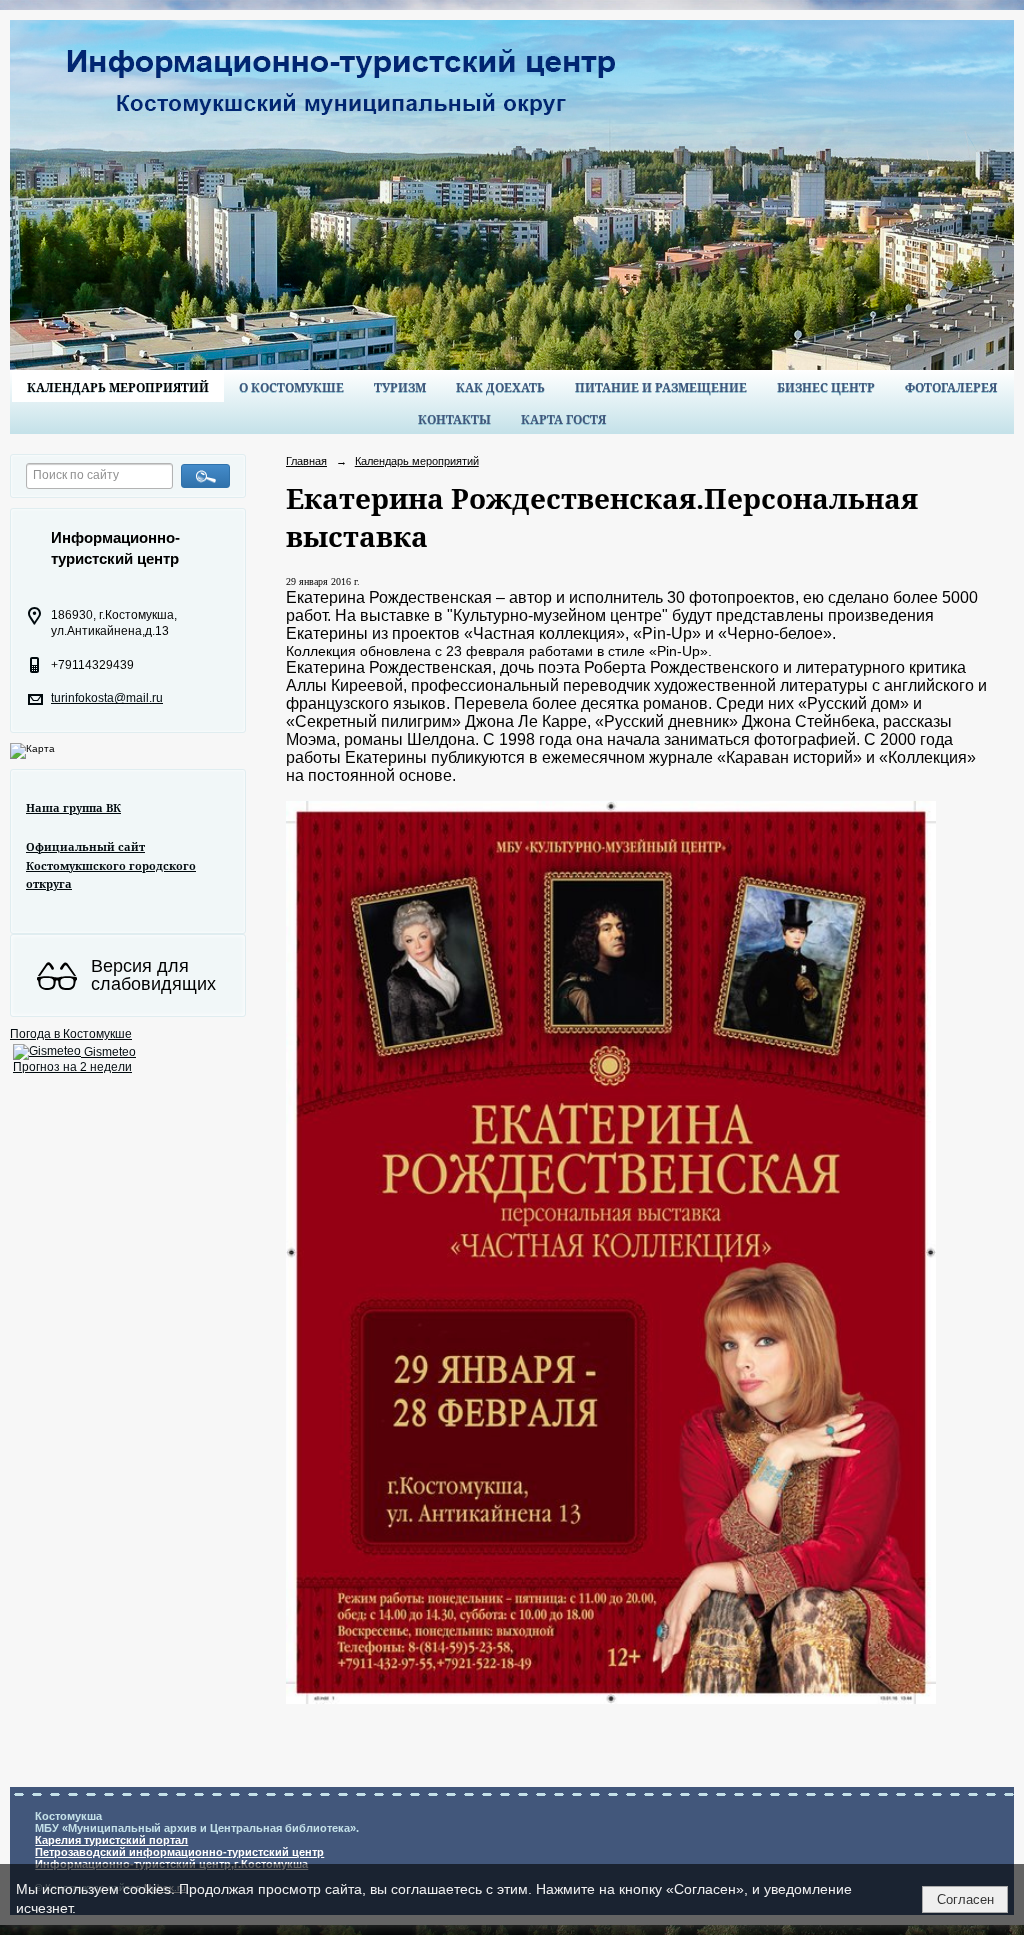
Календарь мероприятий (118, 387)
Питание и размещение (661, 387)
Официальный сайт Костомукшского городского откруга (111, 865)
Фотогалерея (951, 387)
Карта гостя (563, 419)
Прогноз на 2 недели (72, 1067)
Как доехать (500, 387)
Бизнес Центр (826, 387)
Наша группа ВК (73, 807)
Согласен (965, 1899)
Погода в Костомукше (71, 1034)
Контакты (454, 419)
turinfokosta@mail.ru (107, 698)
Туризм (400, 387)
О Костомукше (291, 387)
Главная (306, 461)
